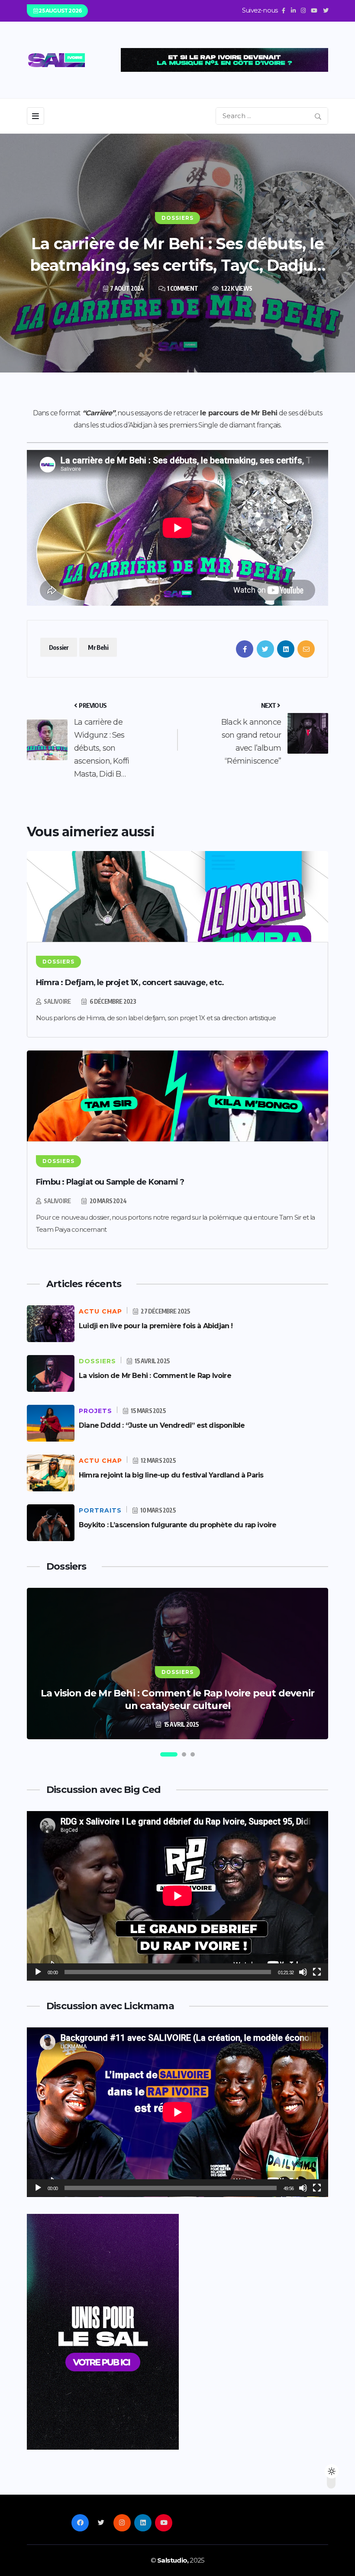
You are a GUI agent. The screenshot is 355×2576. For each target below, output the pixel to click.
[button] (169, 1754)
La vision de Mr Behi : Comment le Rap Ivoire (155, 1376)
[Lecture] (38, 1972)
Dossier (59, 647)
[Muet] (303, 1972)
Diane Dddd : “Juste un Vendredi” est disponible (162, 1425)
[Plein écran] (317, 1972)
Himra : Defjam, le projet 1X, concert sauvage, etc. (130, 983)
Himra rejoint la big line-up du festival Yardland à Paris (171, 1475)
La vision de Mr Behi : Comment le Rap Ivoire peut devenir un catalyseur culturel (177, 1699)
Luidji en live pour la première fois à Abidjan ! (156, 1326)
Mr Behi (98, 647)
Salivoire (57, 1001)
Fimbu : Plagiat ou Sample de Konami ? (110, 1182)
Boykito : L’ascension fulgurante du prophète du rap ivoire (178, 1525)
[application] (177, 1896)
